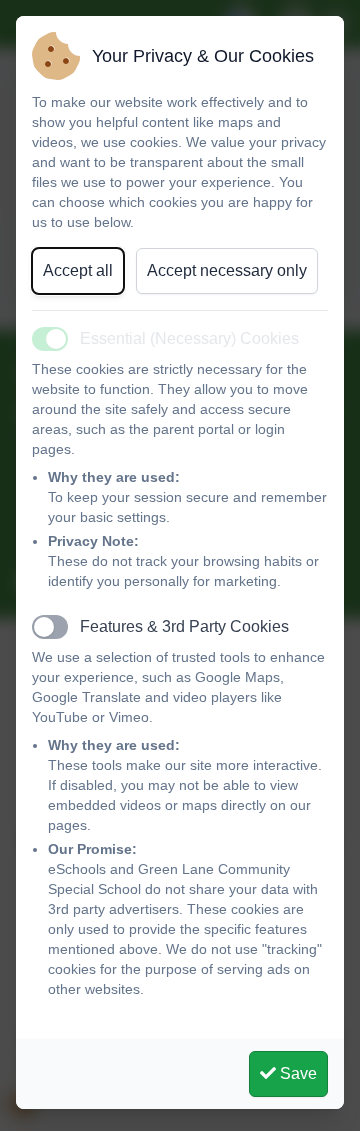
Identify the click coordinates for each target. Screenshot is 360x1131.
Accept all (78, 270)
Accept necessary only (227, 270)
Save (296, 1073)
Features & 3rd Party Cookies (184, 626)
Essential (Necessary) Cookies (189, 338)
